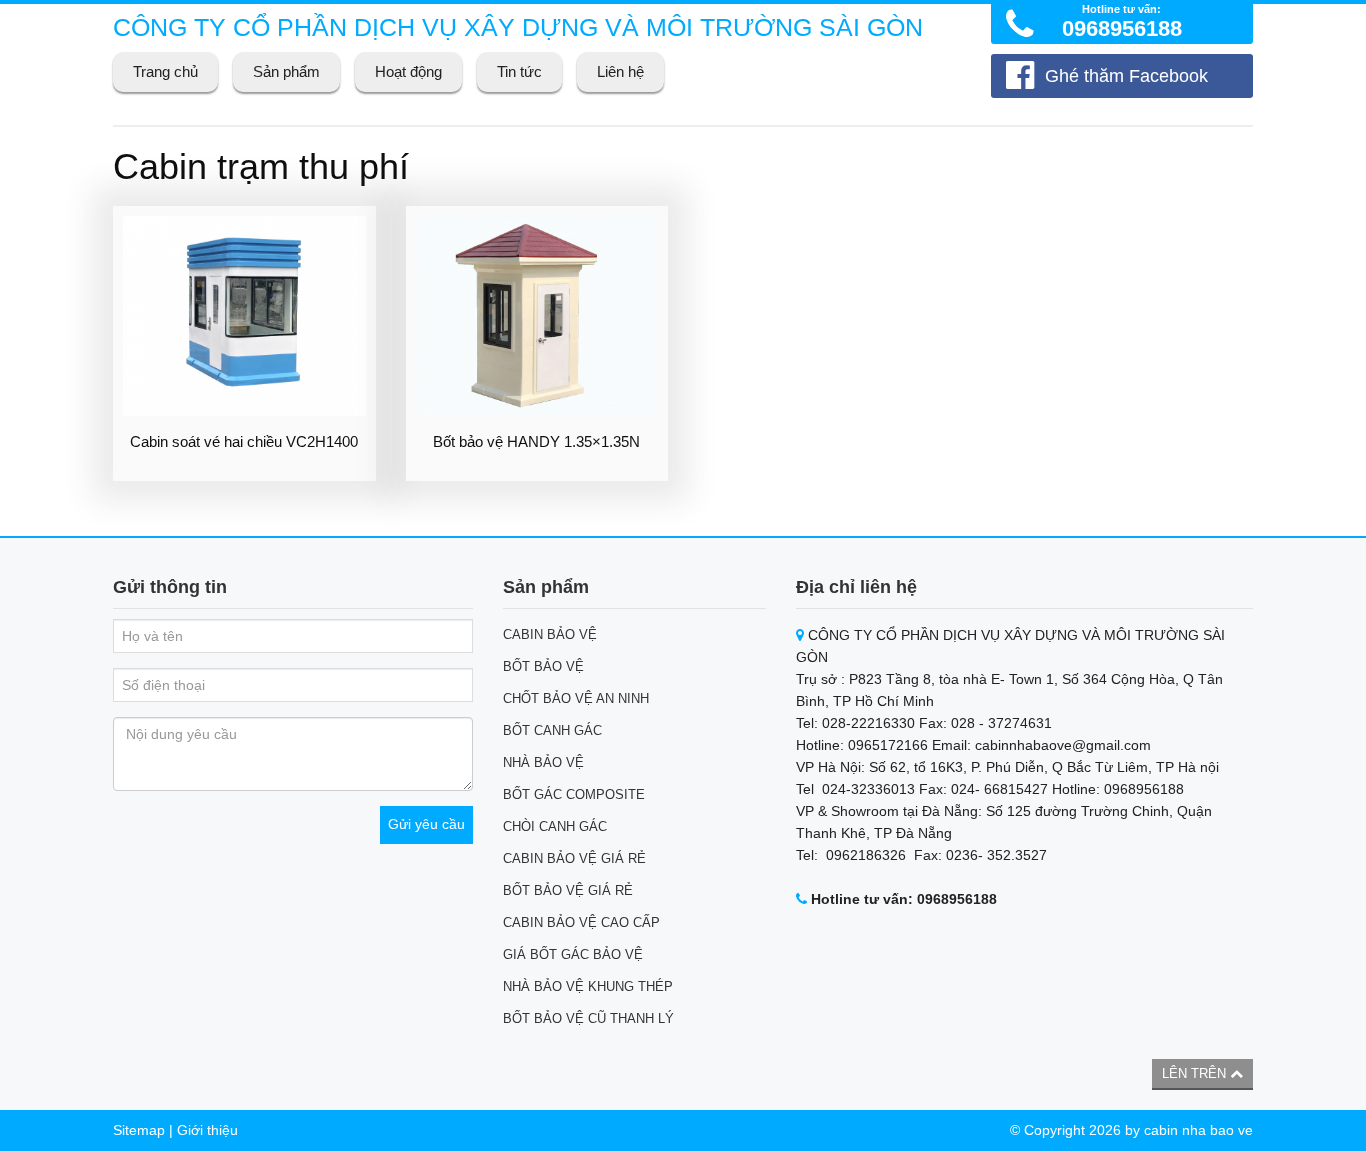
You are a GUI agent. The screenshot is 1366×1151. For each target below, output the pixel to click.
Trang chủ (165, 71)
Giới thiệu (207, 1130)
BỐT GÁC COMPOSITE (574, 794)
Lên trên (1196, 1073)
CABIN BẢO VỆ (550, 634)
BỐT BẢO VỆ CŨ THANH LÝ (588, 1018)
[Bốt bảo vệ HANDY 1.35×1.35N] (537, 316)
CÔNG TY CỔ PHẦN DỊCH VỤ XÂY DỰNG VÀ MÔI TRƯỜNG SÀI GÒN (518, 27)
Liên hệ (620, 71)
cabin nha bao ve (1198, 1130)
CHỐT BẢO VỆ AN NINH (576, 698)
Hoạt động (408, 71)
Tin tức (519, 71)
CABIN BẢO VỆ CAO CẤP (581, 922)
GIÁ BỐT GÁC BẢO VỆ (573, 954)
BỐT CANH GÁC (552, 730)
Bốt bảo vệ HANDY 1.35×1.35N (536, 441)
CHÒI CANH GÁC (555, 826)
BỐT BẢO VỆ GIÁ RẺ (568, 890)
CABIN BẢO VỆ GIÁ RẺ (574, 858)
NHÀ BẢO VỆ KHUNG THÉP (588, 986)
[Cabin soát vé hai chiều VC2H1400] (244, 316)
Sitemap (139, 1130)
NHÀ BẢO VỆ (543, 762)
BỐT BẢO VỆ (543, 666)
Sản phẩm (286, 71)
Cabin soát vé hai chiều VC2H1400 (244, 441)
